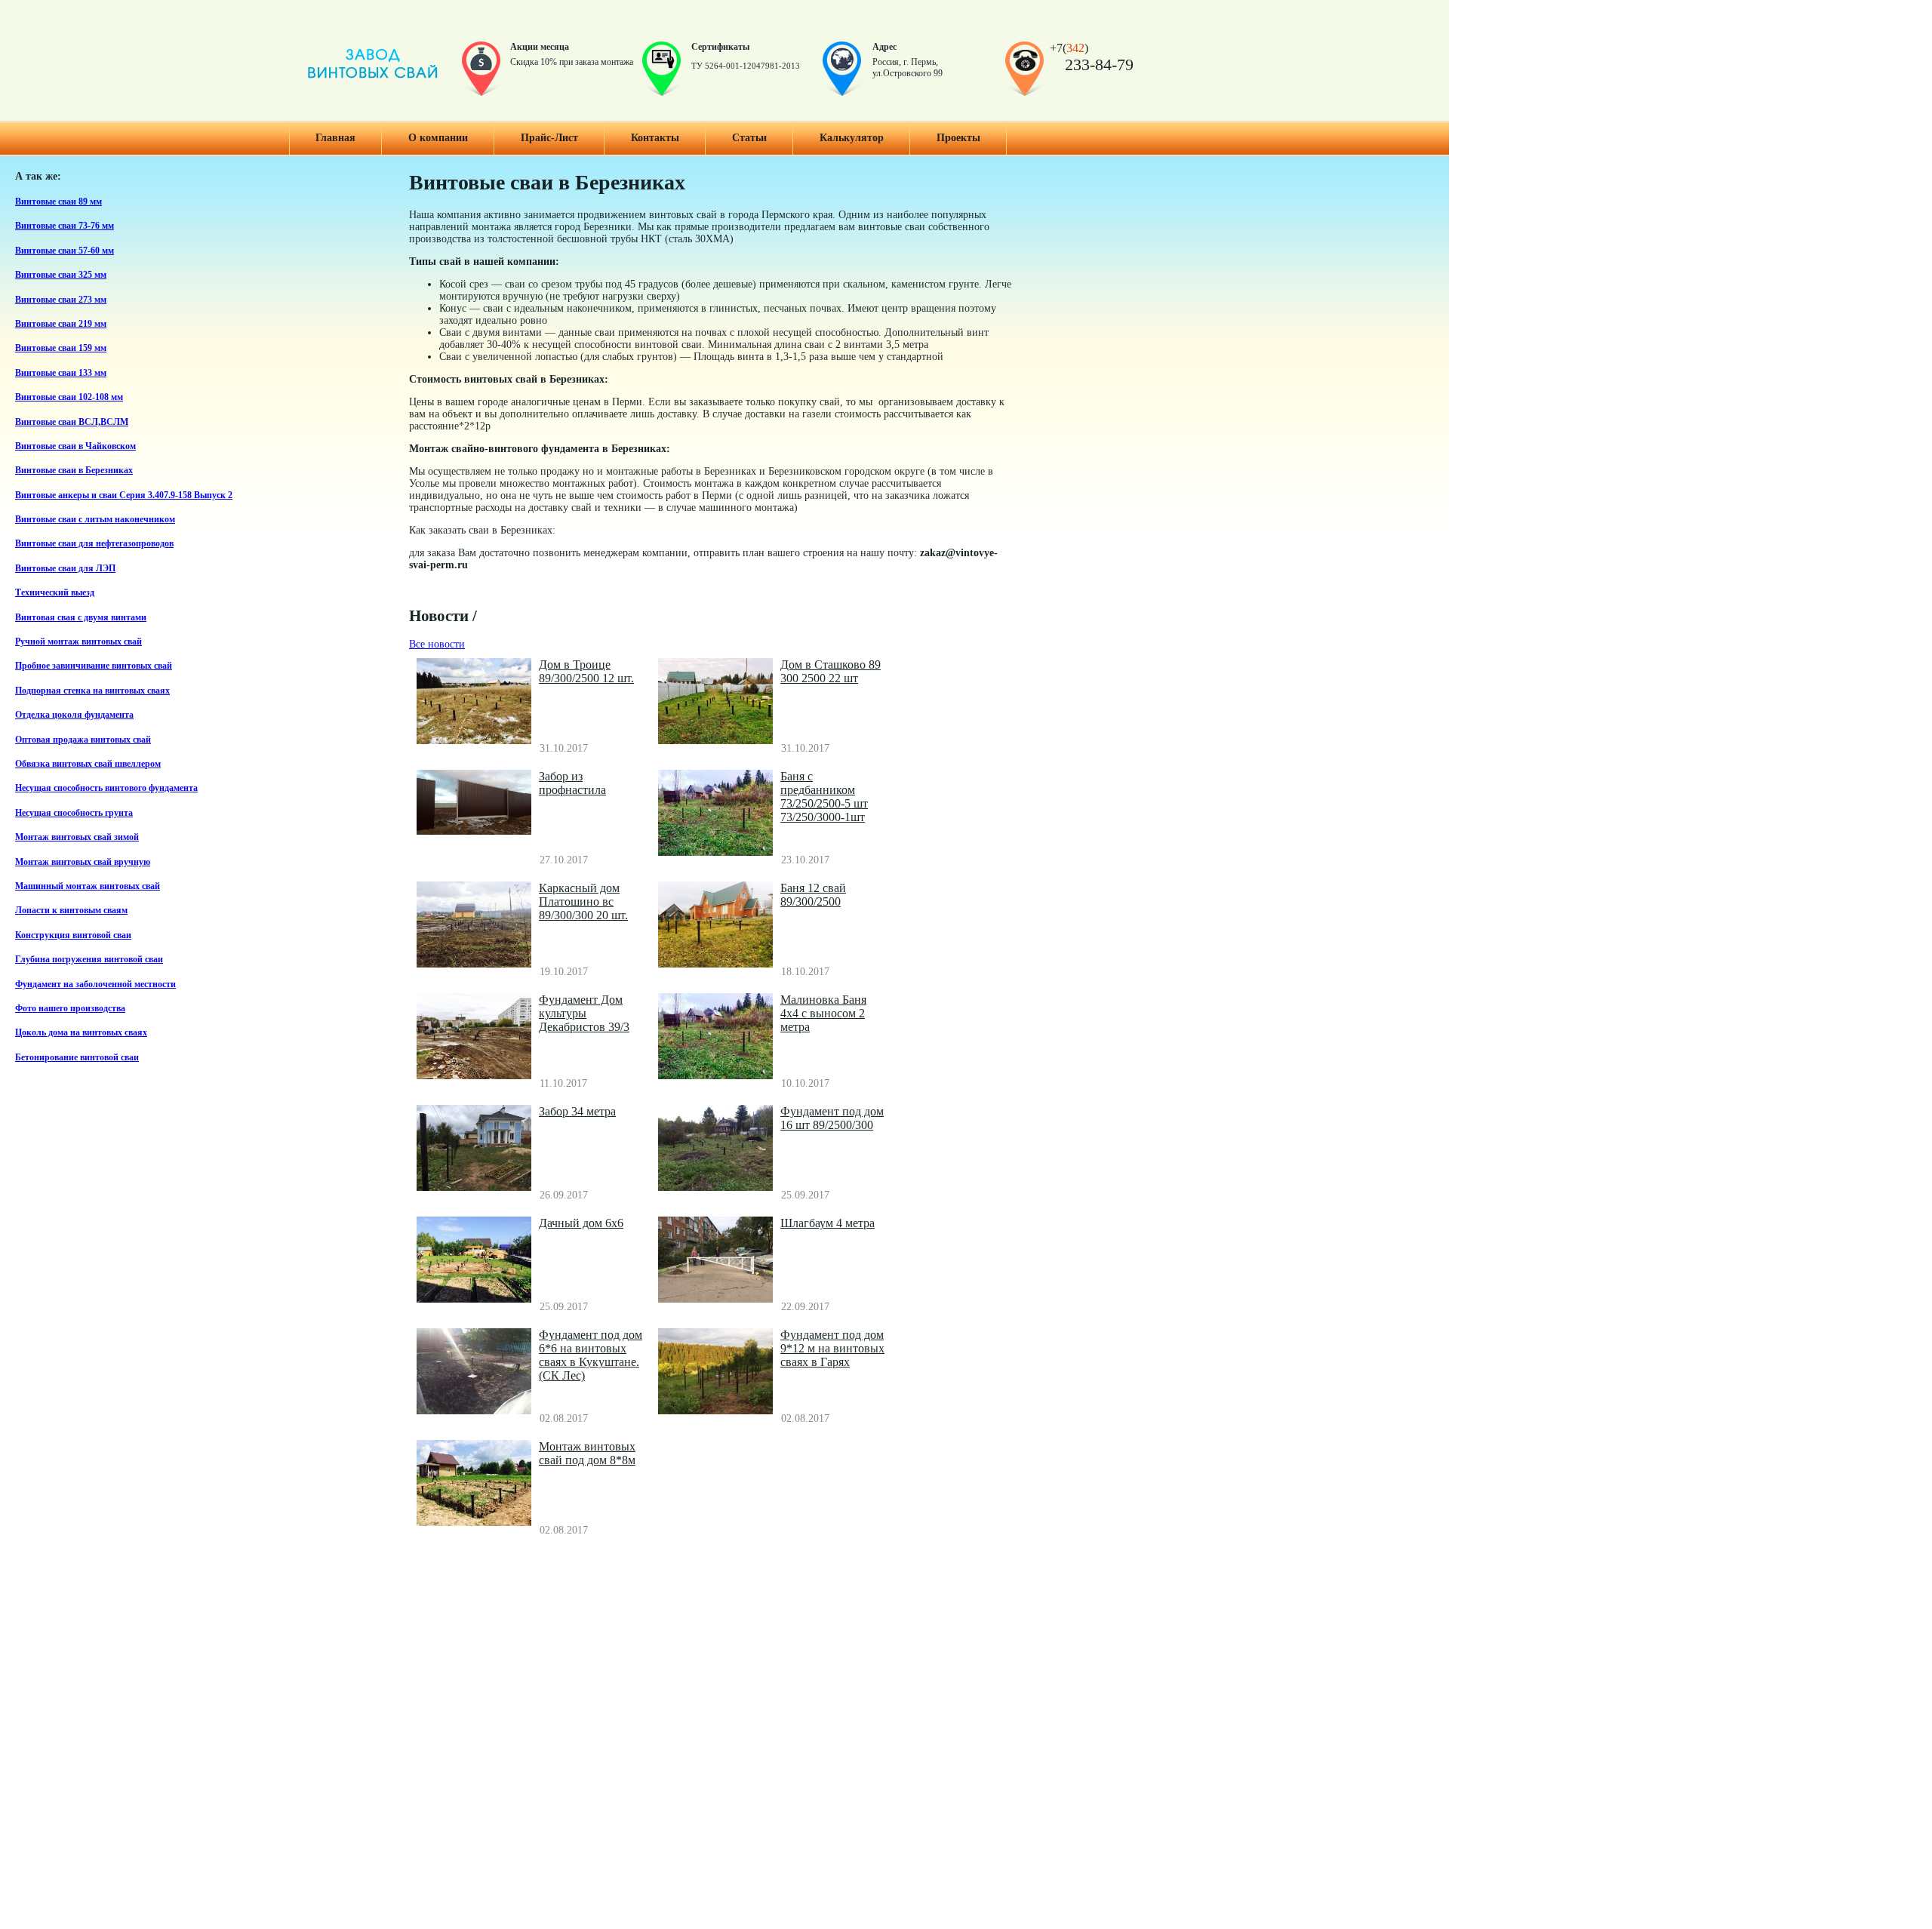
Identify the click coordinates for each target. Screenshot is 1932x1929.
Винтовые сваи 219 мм (61, 324)
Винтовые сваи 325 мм (61, 275)
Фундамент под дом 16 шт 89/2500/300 (832, 1118)
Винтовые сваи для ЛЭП (65, 569)
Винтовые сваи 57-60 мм (65, 251)
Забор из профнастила (572, 783)
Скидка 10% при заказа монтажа (572, 62)
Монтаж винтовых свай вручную (83, 862)
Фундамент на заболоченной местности (95, 984)
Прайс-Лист (549, 138)
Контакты (655, 138)
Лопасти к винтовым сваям (71, 911)
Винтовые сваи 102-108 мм (69, 397)
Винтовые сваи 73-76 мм (65, 226)
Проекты (958, 138)
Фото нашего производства (70, 1009)
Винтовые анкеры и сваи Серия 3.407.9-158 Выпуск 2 (124, 495)
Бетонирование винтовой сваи (77, 1058)
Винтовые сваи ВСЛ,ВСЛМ (72, 422)
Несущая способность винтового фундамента (106, 788)
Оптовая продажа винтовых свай (83, 740)
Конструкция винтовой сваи (73, 935)
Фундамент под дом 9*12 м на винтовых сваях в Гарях (832, 1348)
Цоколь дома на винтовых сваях (81, 1033)
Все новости (437, 644)
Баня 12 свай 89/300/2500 (813, 895)
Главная (335, 138)
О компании (438, 138)
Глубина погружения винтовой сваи (89, 960)
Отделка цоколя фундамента (74, 715)
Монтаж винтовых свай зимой (77, 837)
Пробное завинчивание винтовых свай (94, 666)
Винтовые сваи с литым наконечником (95, 520)
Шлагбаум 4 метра (828, 1223)
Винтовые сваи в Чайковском (75, 446)
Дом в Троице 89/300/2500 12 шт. (586, 671)
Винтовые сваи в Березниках (74, 471)
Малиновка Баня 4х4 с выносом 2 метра (823, 1013)
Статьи (749, 138)
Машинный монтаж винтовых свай (88, 886)
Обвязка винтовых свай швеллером (88, 764)
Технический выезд (55, 593)
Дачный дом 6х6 (581, 1223)
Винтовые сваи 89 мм (58, 202)
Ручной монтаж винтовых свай (78, 642)
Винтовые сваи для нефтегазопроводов (94, 544)
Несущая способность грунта (74, 813)
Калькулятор (852, 138)
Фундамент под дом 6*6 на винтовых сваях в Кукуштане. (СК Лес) (591, 1355)
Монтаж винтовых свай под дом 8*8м (587, 1453)
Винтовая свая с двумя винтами (81, 618)
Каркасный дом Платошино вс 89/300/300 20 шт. (583, 901)
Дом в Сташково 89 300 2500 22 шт (831, 671)
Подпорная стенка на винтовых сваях (92, 691)
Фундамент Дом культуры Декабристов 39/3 (584, 1013)
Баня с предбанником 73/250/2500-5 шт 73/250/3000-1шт (824, 797)
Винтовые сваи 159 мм (61, 348)
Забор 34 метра (577, 1111)
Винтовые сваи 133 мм (61, 373)
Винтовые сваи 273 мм (61, 300)
